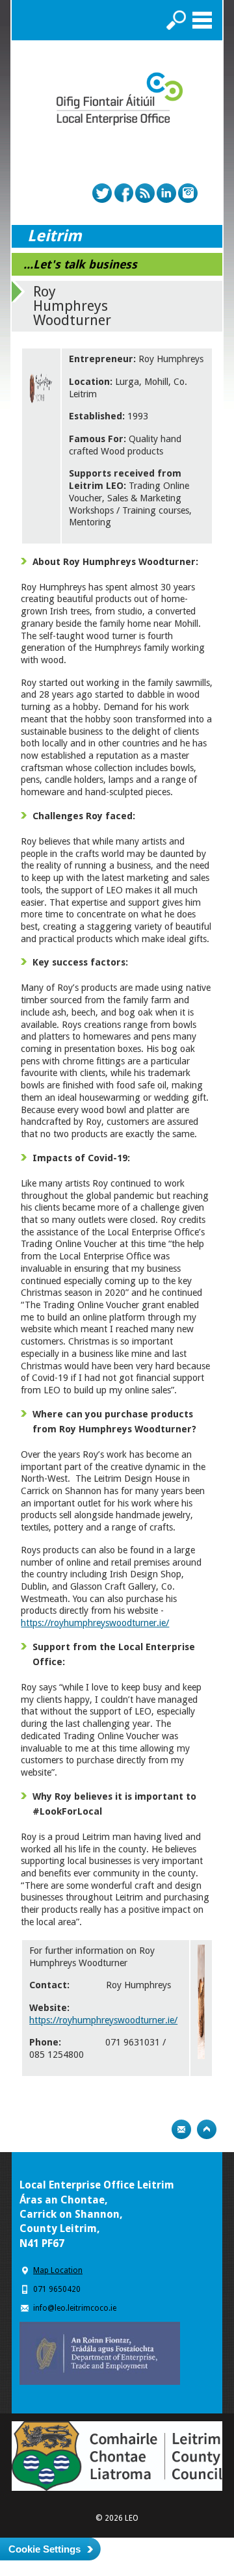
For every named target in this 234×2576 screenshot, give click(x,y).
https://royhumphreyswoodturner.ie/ (95, 1623)
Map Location (58, 2270)
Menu (202, 20)
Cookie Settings (45, 2549)
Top (207, 2129)
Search (176, 20)
